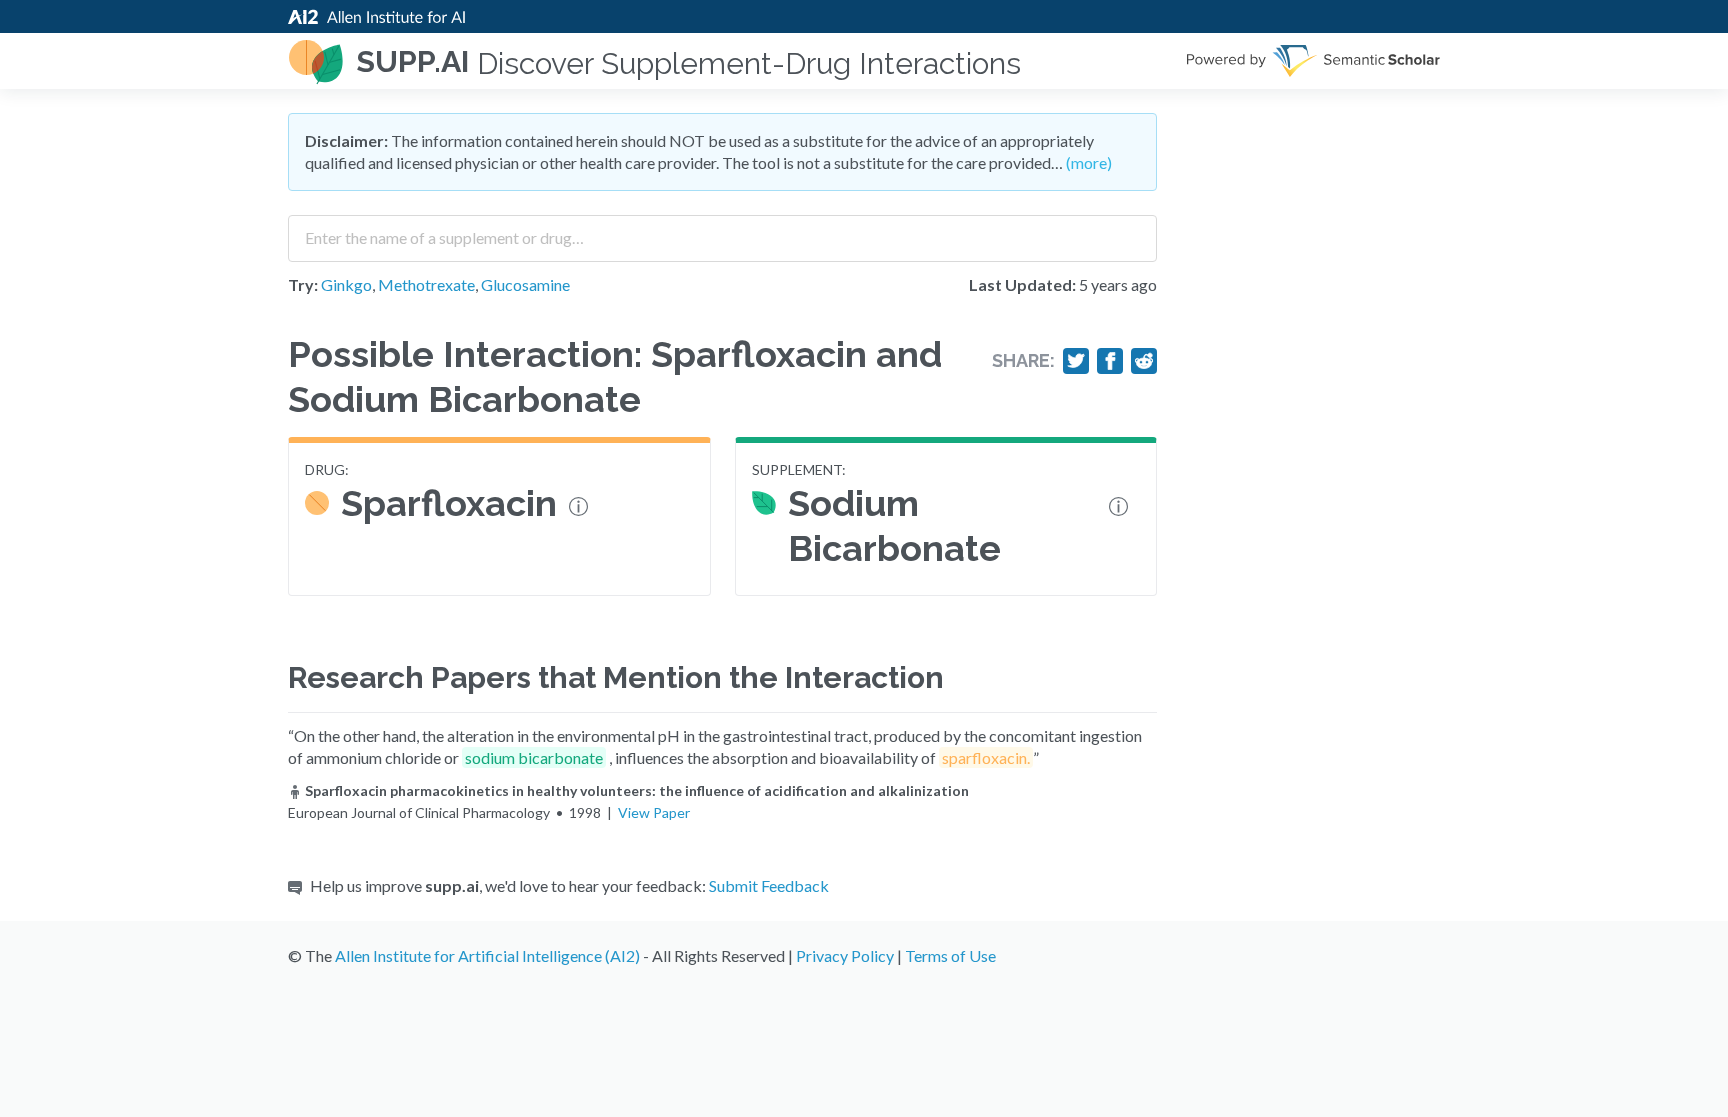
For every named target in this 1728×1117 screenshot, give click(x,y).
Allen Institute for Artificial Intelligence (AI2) (487, 955)
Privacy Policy (845, 955)
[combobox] (722, 231)
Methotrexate (426, 284)
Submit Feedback (769, 885)
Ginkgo (346, 284)
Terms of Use (950, 955)
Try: (303, 284)
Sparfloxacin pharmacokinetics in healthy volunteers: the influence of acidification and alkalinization (637, 790)
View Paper (654, 812)
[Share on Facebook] (1110, 361)
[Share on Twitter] (1076, 361)
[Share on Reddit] (1144, 361)
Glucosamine (525, 284)
